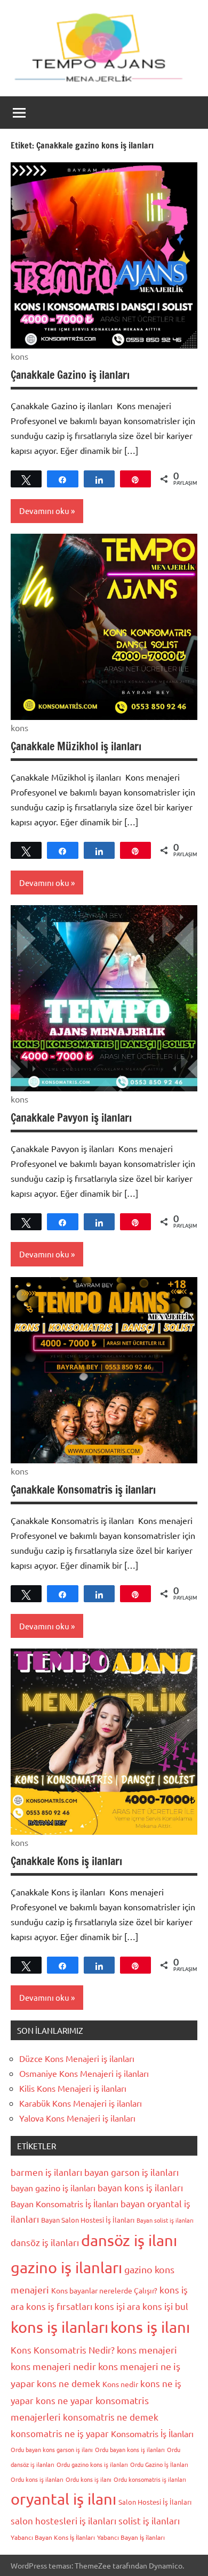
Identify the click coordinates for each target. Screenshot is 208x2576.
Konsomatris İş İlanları (152, 2433)
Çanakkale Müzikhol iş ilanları (76, 746)
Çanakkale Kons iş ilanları (66, 1861)
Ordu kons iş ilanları (37, 2479)
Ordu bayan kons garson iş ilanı (52, 2449)
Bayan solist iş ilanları (165, 2220)
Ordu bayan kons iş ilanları (130, 2449)
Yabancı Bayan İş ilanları (131, 2537)
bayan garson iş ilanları (131, 2172)
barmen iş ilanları (46, 2172)
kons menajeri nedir (53, 2366)
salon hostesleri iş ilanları (63, 2520)
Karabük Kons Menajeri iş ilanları (81, 2103)
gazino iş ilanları (66, 2267)
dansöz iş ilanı (129, 2240)
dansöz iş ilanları (45, 2242)
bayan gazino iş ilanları (53, 2188)
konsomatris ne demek (111, 2417)
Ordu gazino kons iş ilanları (92, 2464)
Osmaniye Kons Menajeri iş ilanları (84, 2073)
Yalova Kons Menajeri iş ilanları (77, 2118)
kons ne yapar (65, 2400)
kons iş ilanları (59, 2327)
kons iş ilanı (150, 2327)
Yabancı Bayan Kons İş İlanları (53, 2537)
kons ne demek (69, 2383)
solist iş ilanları (149, 2520)
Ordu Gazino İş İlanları (159, 2464)
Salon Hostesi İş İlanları (155, 2502)
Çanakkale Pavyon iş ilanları (71, 1118)
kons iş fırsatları (59, 2306)
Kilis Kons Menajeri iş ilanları (73, 2088)
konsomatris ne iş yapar (60, 2433)
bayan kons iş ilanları (140, 2187)
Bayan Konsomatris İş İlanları (65, 2204)
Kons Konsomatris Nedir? (63, 2350)
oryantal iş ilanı (63, 2499)
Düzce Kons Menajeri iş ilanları (77, 2058)
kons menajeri (147, 2350)
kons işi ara (117, 2306)
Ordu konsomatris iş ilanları (150, 2479)
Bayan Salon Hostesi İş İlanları (88, 2220)
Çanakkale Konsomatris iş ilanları (83, 1490)
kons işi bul (165, 2306)
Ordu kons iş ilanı (89, 2479)
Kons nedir (120, 2384)
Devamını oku (44, 511)
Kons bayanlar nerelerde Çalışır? (104, 2290)
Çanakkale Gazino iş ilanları (70, 375)
